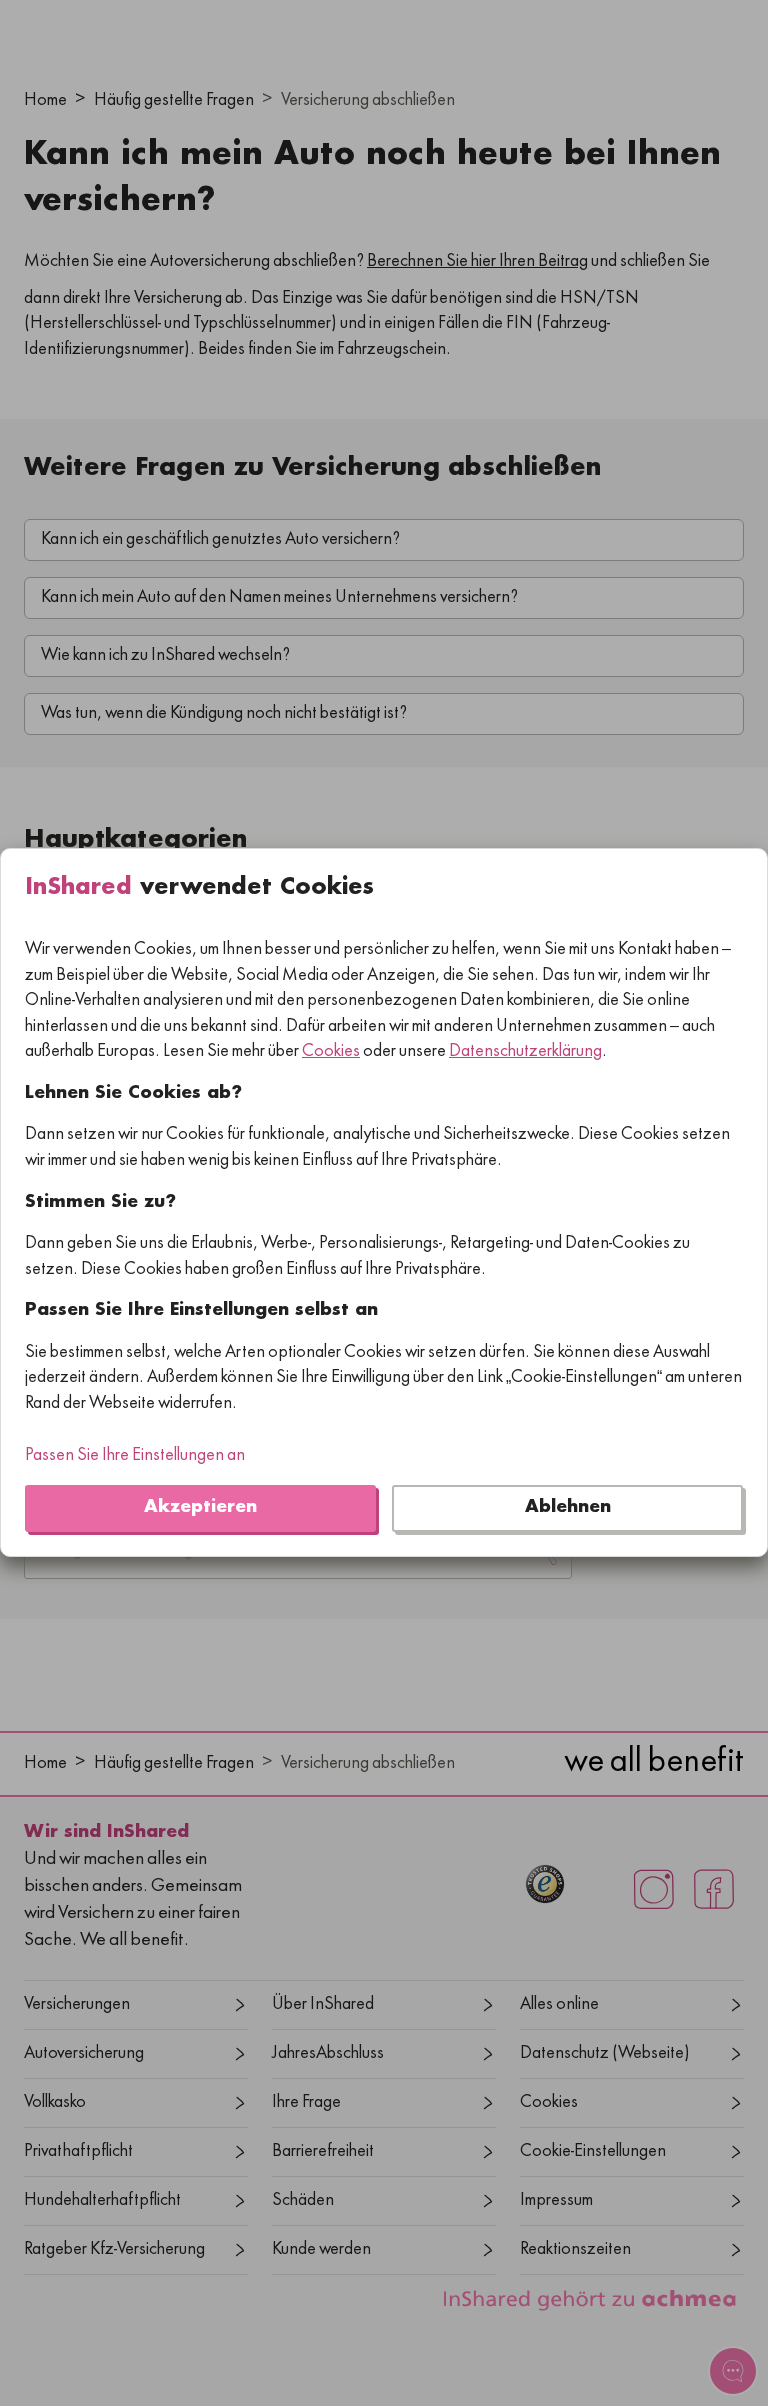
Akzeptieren (200, 1508)
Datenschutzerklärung (525, 1053)
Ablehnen (568, 1508)
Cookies (331, 1053)
